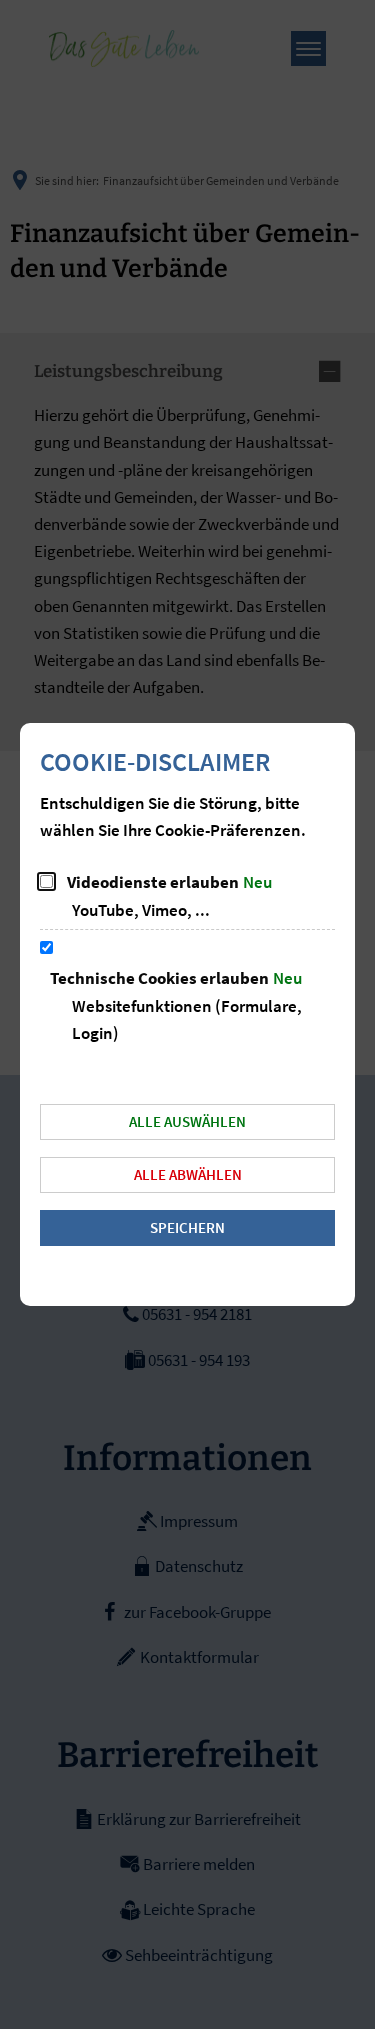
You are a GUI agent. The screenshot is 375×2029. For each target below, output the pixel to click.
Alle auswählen (187, 1121)
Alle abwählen (188, 1174)
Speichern (187, 1227)
